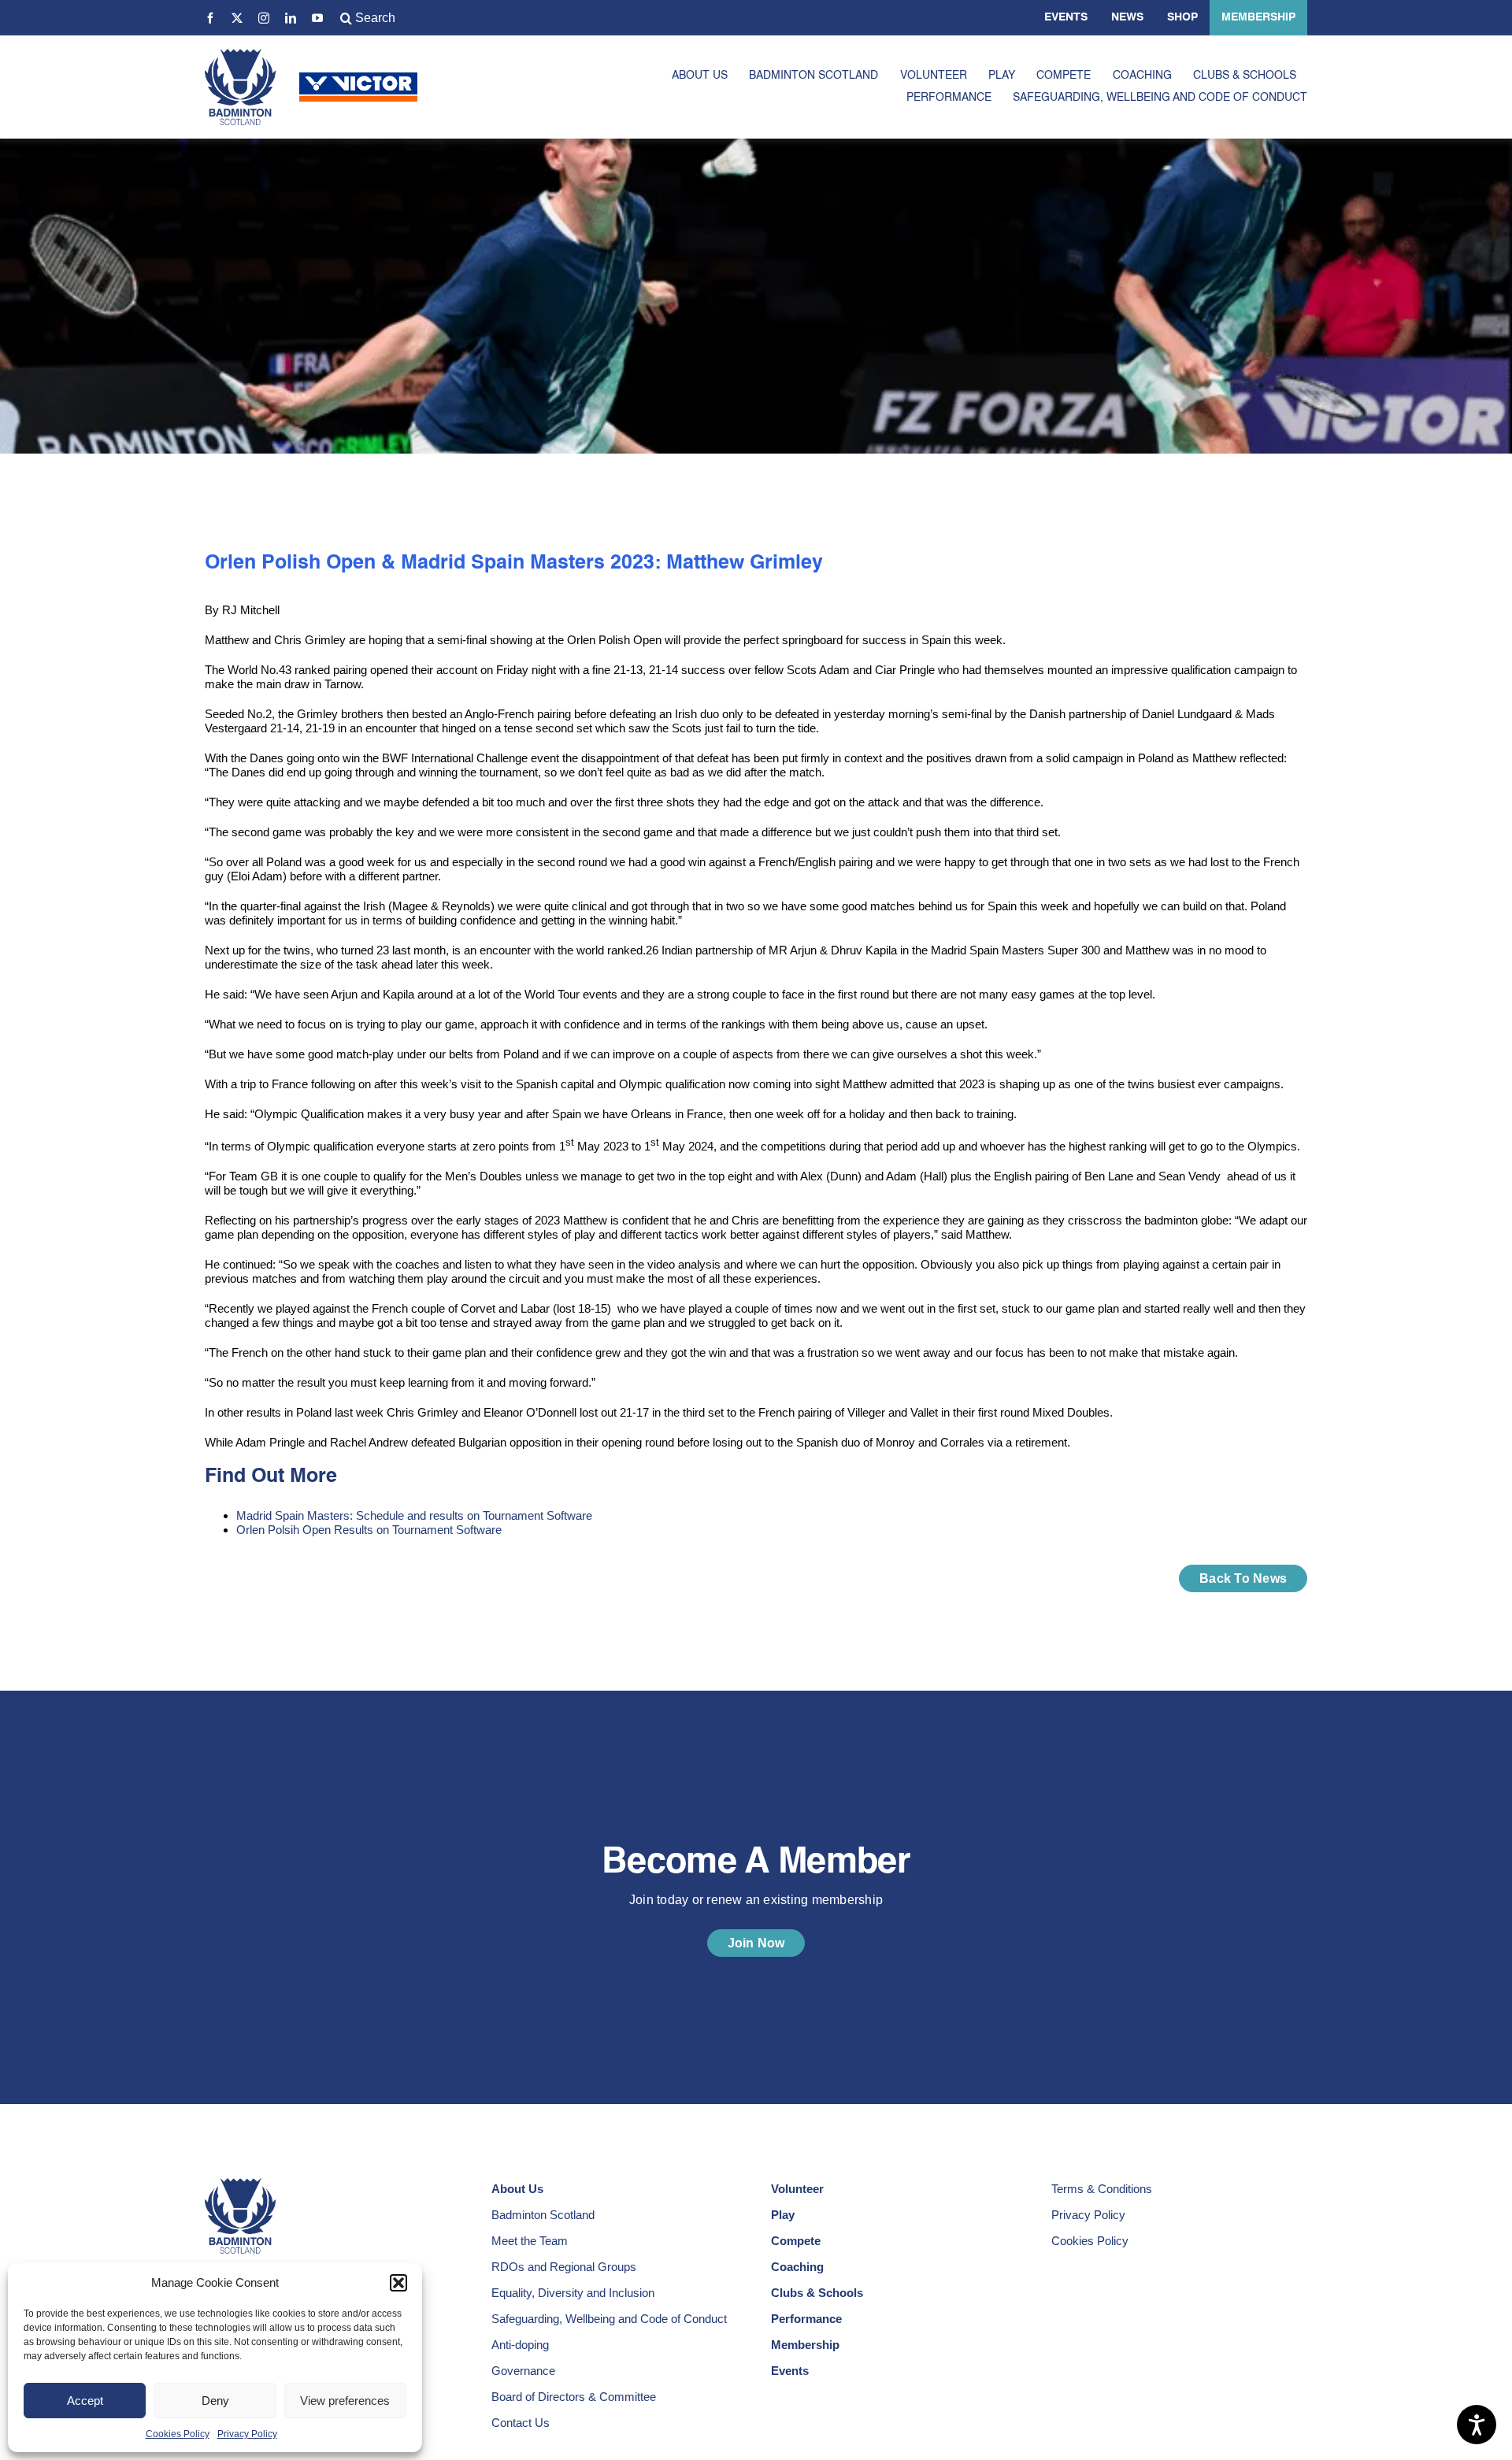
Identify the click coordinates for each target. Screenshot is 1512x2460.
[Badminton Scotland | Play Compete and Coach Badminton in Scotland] (240, 55)
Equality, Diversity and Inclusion (573, 2293)
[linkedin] (291, 18)
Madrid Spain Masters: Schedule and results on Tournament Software (414, 1515)
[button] (398, 2283)
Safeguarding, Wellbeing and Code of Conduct (609, 2319)
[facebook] (210, 18)
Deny (215, 2401)
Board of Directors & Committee (574, 2397)
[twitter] (237, 18)
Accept (85, 2401)
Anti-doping (520, 2345)
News (1127, 17)
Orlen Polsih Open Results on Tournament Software (371, 1530)
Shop (1182, 17)
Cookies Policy (178, 2434)
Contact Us (521, 2423)
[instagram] (264, 18)
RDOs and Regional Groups (564, 2267)
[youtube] (317, 18)
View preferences (345, 2401)
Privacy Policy (247, 2434)
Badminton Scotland (543, 2215)
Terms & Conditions (1102, 2189)
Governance (523, 2371)
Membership (1258, 17)
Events (1066, 17)
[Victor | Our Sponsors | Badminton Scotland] (358, 78)
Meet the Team (530, 2241)
